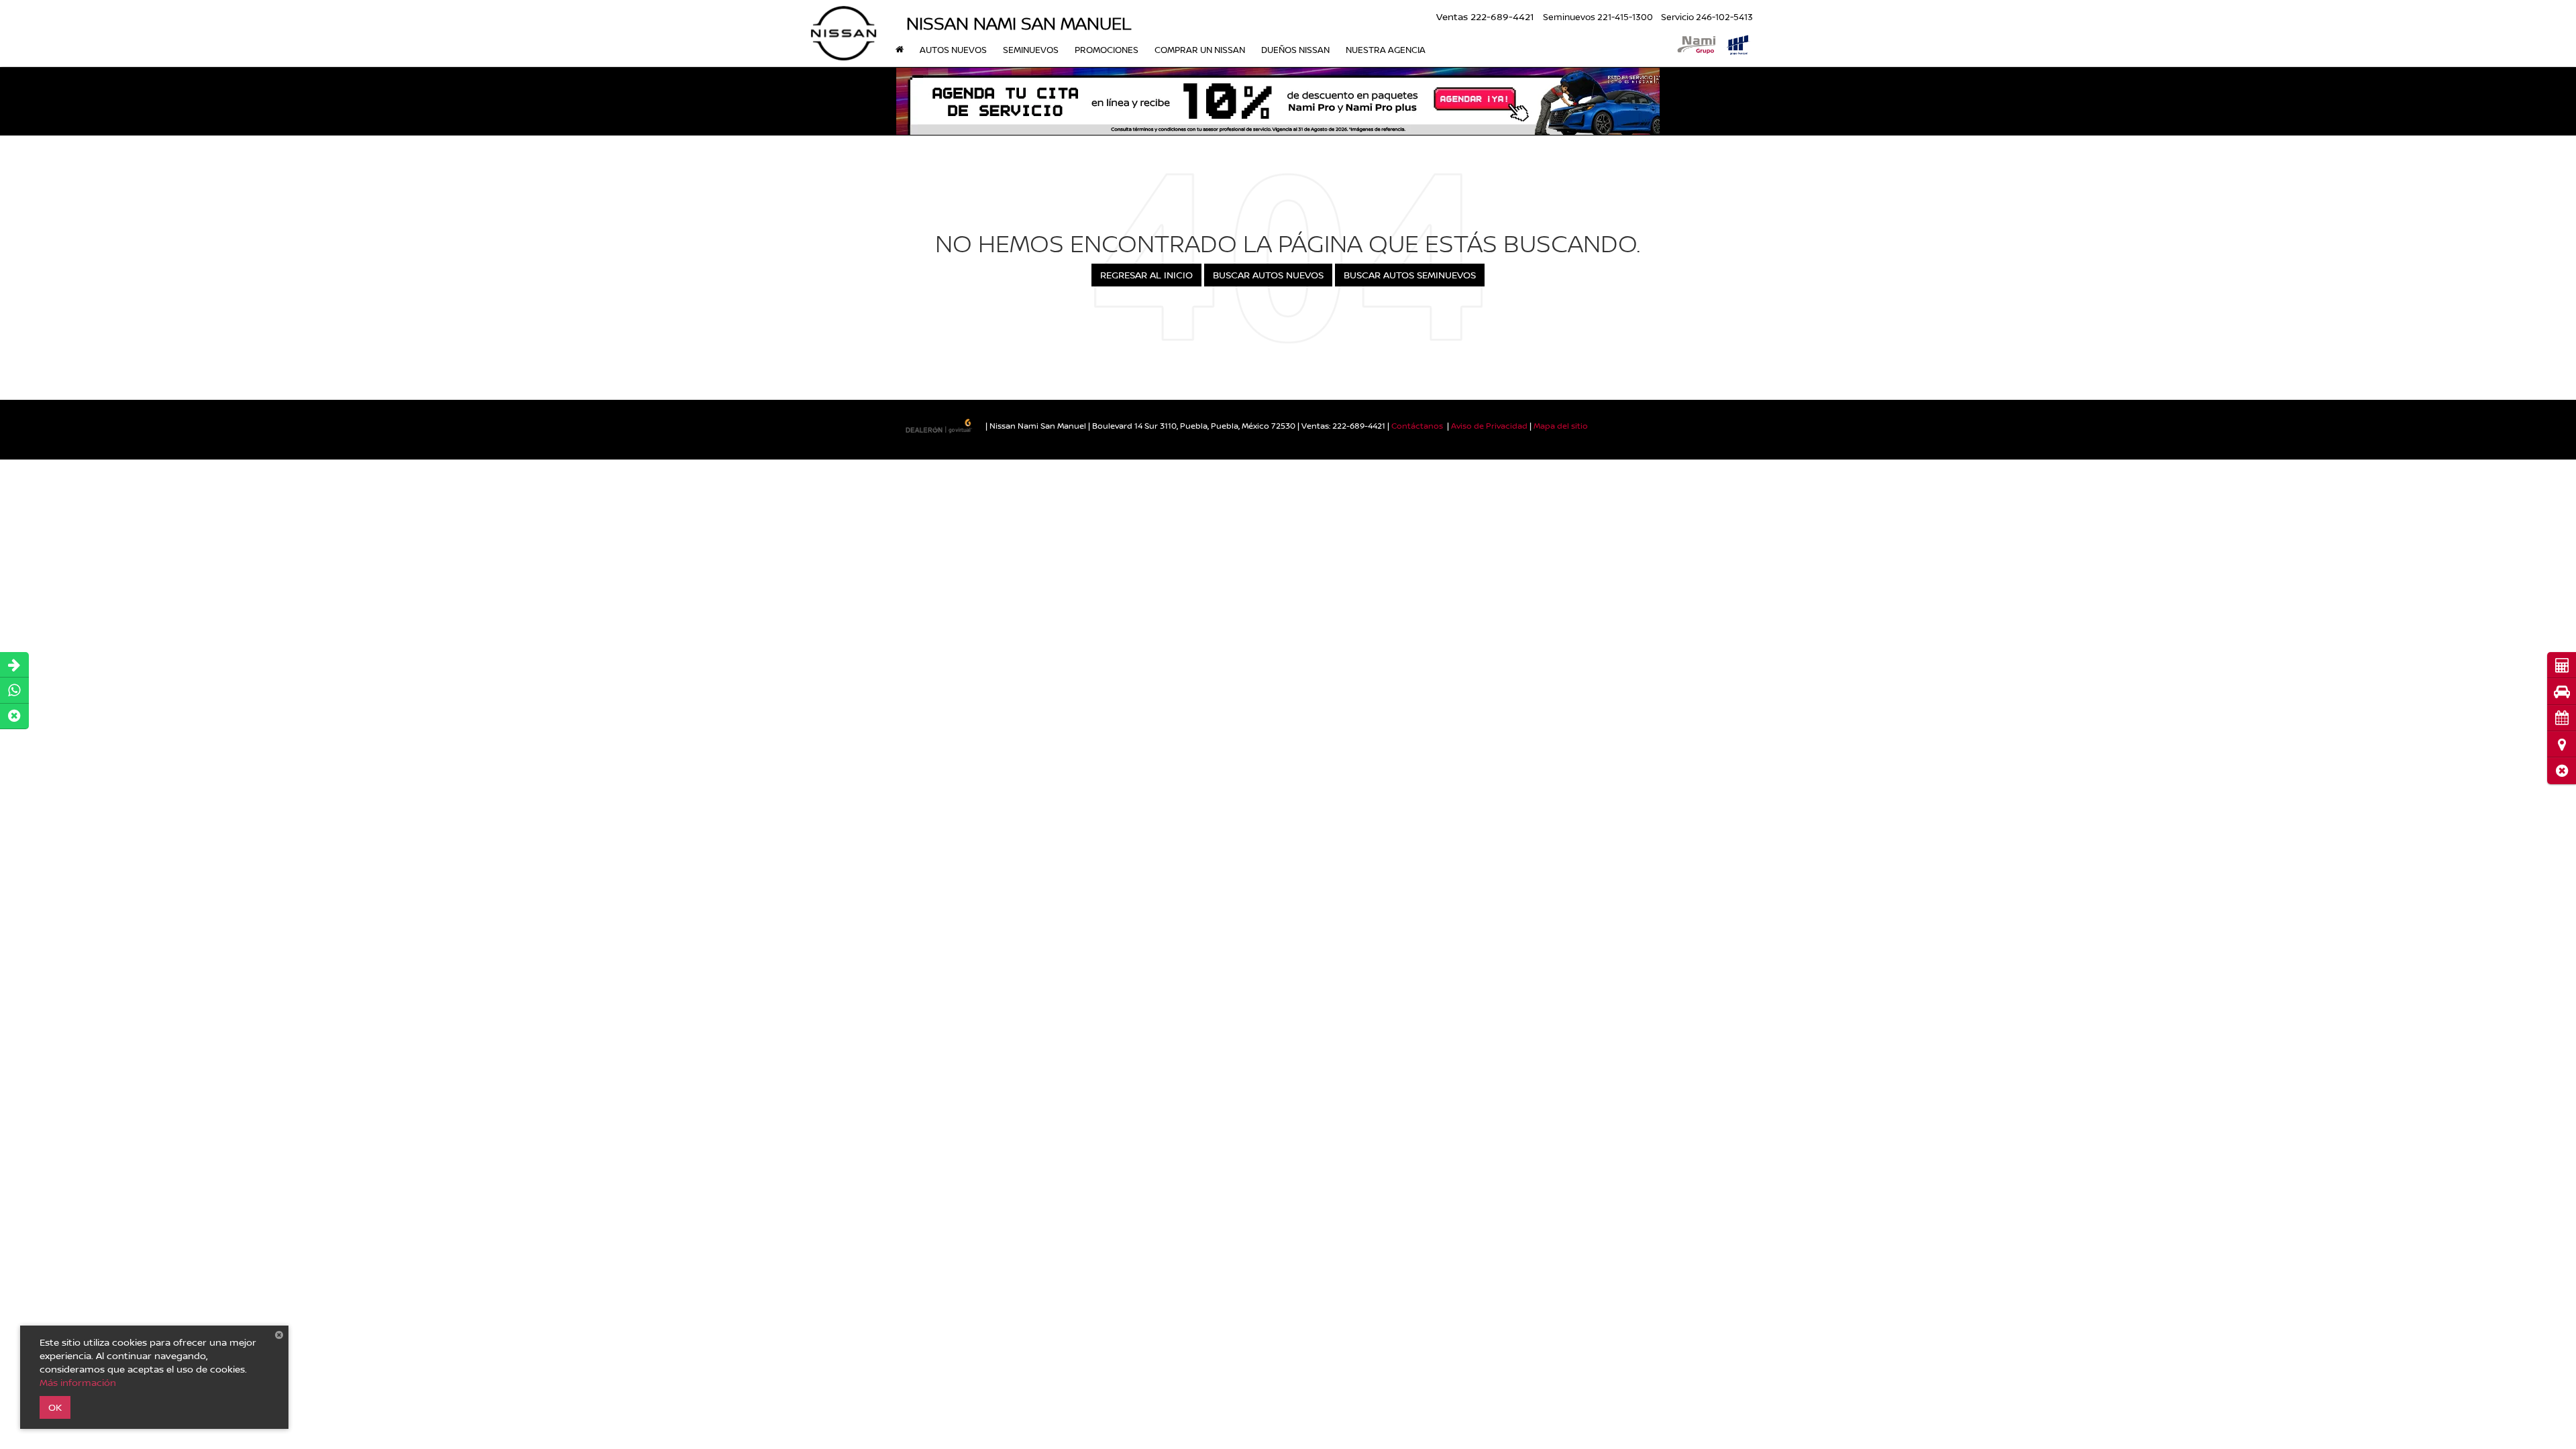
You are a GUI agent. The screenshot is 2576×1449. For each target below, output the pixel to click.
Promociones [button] (1107, 50)
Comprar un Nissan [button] (1200, 50)
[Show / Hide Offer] (1278, 101)
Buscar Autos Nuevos (1268, 275)
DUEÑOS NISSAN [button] (1295, 50)
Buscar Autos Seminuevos (1410, 275)
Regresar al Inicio (1146, 275)
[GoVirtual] (940, 425)
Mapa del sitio (1561, 426)
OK (55, 1407)
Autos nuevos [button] (953, 50)
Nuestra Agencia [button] (1386, 50)
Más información (78, 1382)
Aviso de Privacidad (1489, 426)
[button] (2562, 770)
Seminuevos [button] (1031, 50)
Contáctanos (1417, 426)
